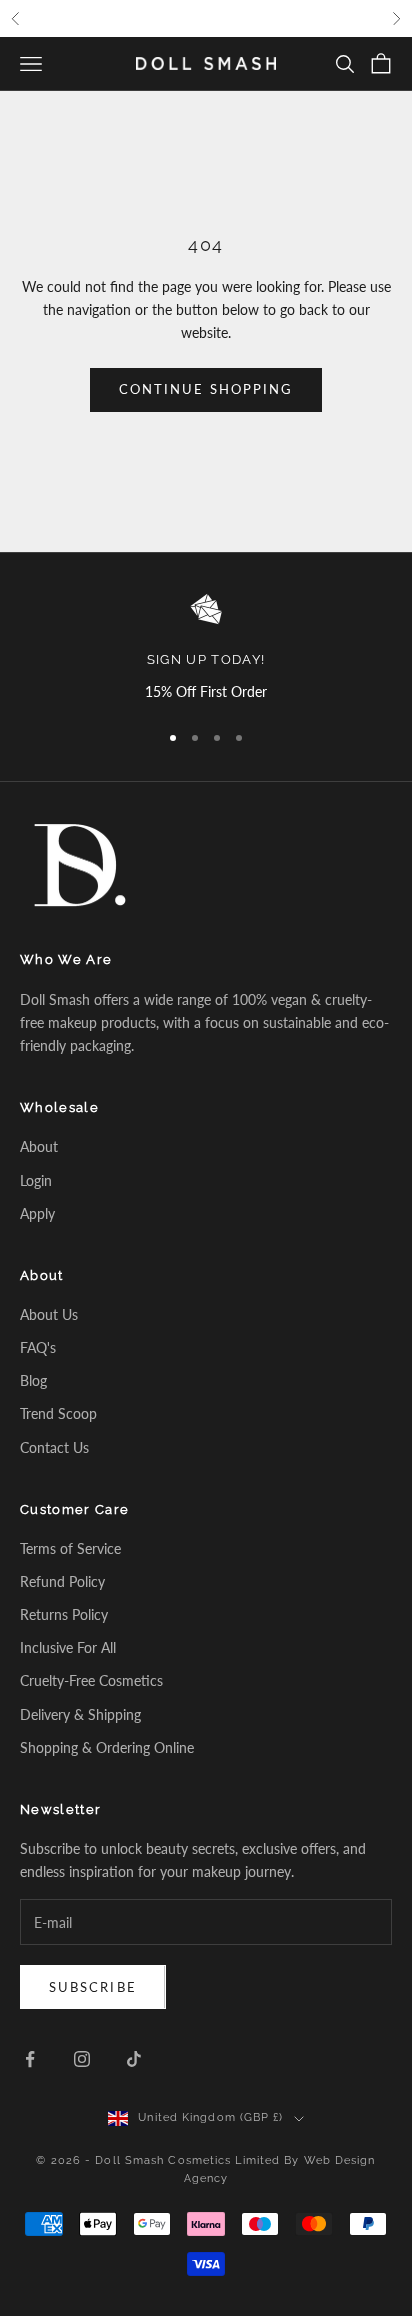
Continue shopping (206, 389)
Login (36, 1180)
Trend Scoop (58, 1413)
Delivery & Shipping (80, 1714)
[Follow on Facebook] (30, 2059)
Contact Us (54, 1447)
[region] (206, 648)
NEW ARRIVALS (223, 18)
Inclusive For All (68, 1647)
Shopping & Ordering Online (107, 1747)
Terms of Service (70, 1548)
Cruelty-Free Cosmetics (91, 1680)
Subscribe (93, 1987)
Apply (37, 1213)
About (39, 1146)
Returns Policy (64, 1614)
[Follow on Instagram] (82, 2059)
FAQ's (38, 1347)
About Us (49, 1314)
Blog (33, 1380)
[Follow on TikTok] (134, 2059)
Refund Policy (62, 1581)
